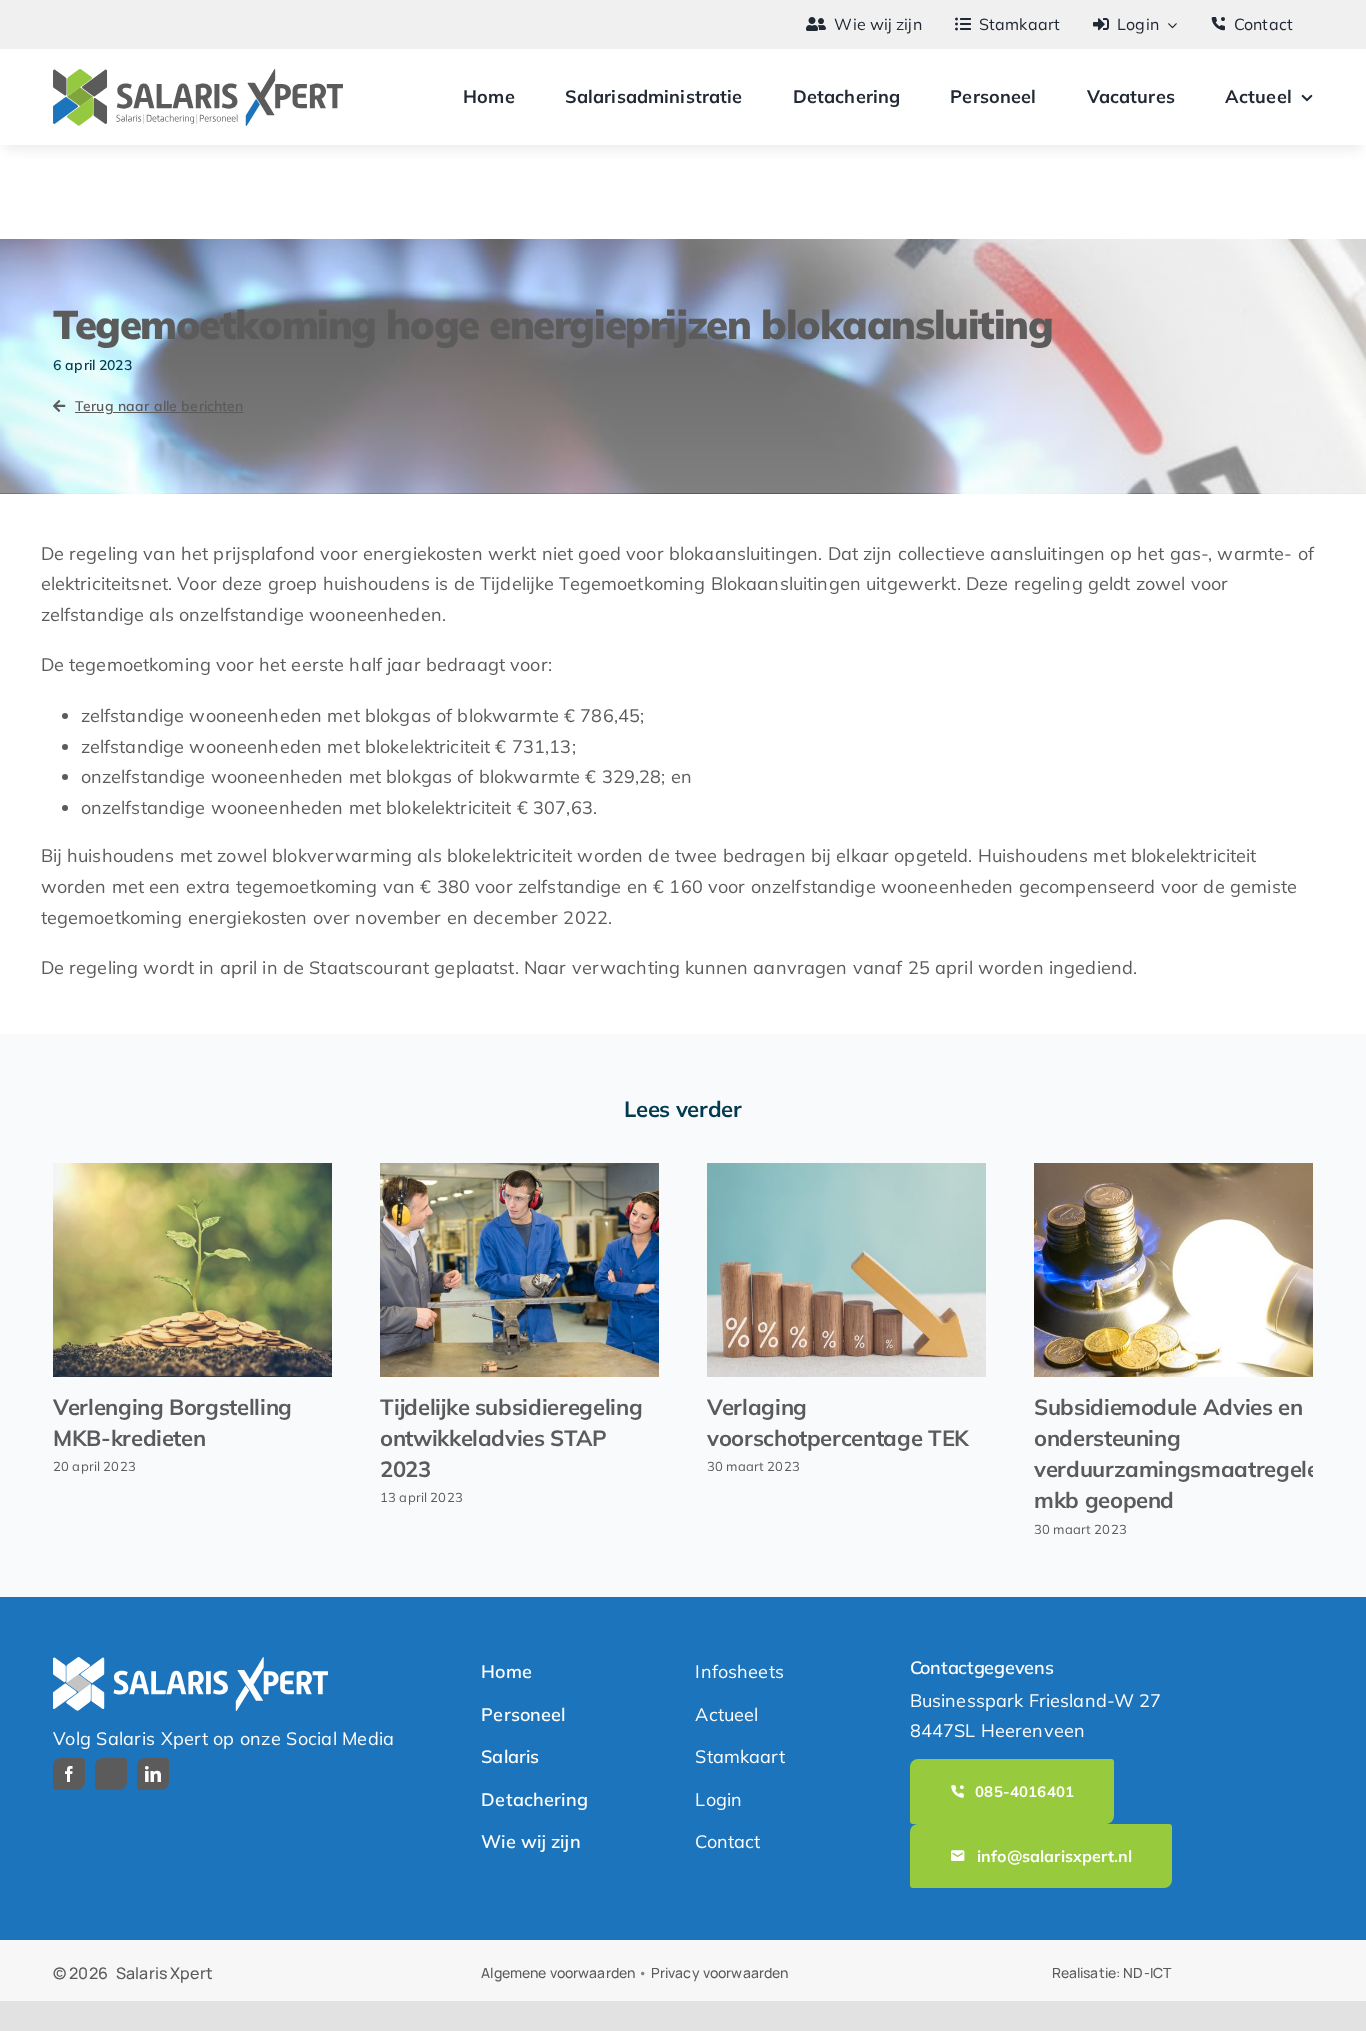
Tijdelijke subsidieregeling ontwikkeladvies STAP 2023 (511, 1438)
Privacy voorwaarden (720, 1972)
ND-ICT (1147, 1972)
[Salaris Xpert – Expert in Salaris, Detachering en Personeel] (198, 77)
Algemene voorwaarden (558, 1972)
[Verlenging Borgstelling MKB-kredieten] (192, 1270)
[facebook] (69, 1774)
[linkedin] (153, 1774)
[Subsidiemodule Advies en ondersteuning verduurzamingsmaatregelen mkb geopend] (1173, 1270)
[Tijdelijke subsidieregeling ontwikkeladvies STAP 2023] (519, 1270)
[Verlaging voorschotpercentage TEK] (846, 1270)
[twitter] (111, 1774)
